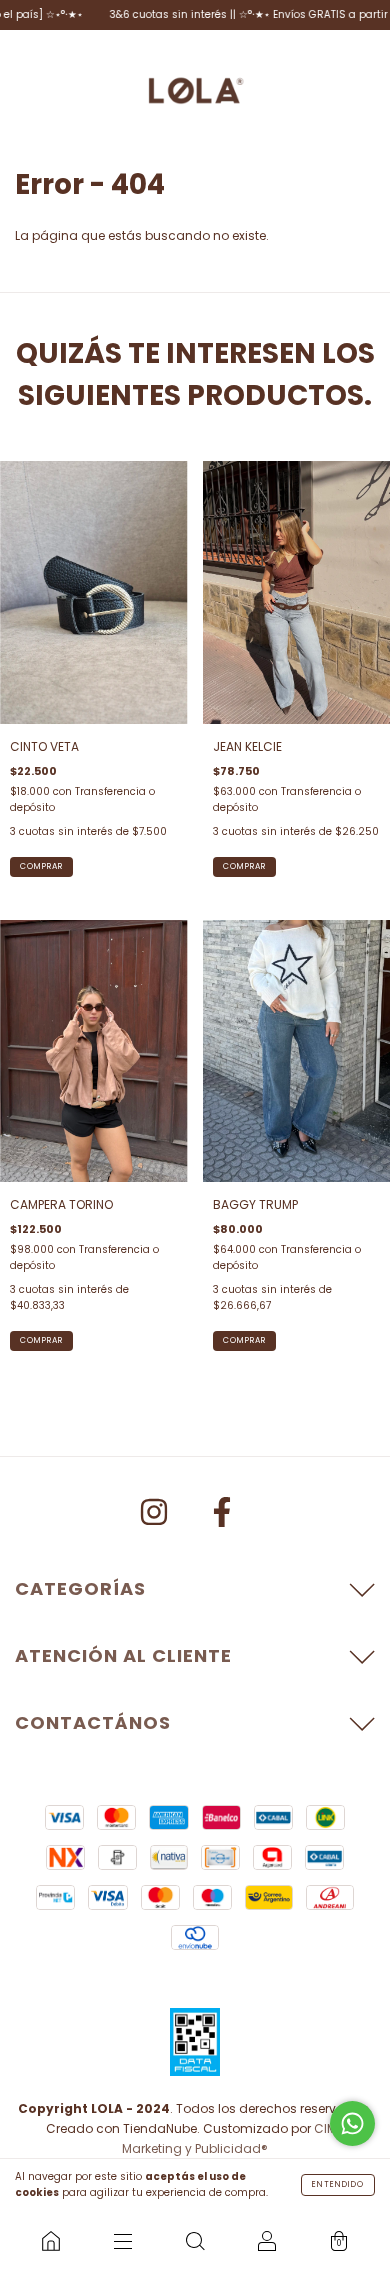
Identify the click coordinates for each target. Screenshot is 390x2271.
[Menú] (123, 2241)
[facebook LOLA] (222, 1515)
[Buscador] (195, 2241)
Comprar (244, 866)
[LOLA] (51, 2241)
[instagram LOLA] (155, 1515)
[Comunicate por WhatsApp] (352, 2123)
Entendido (338, 2184)
